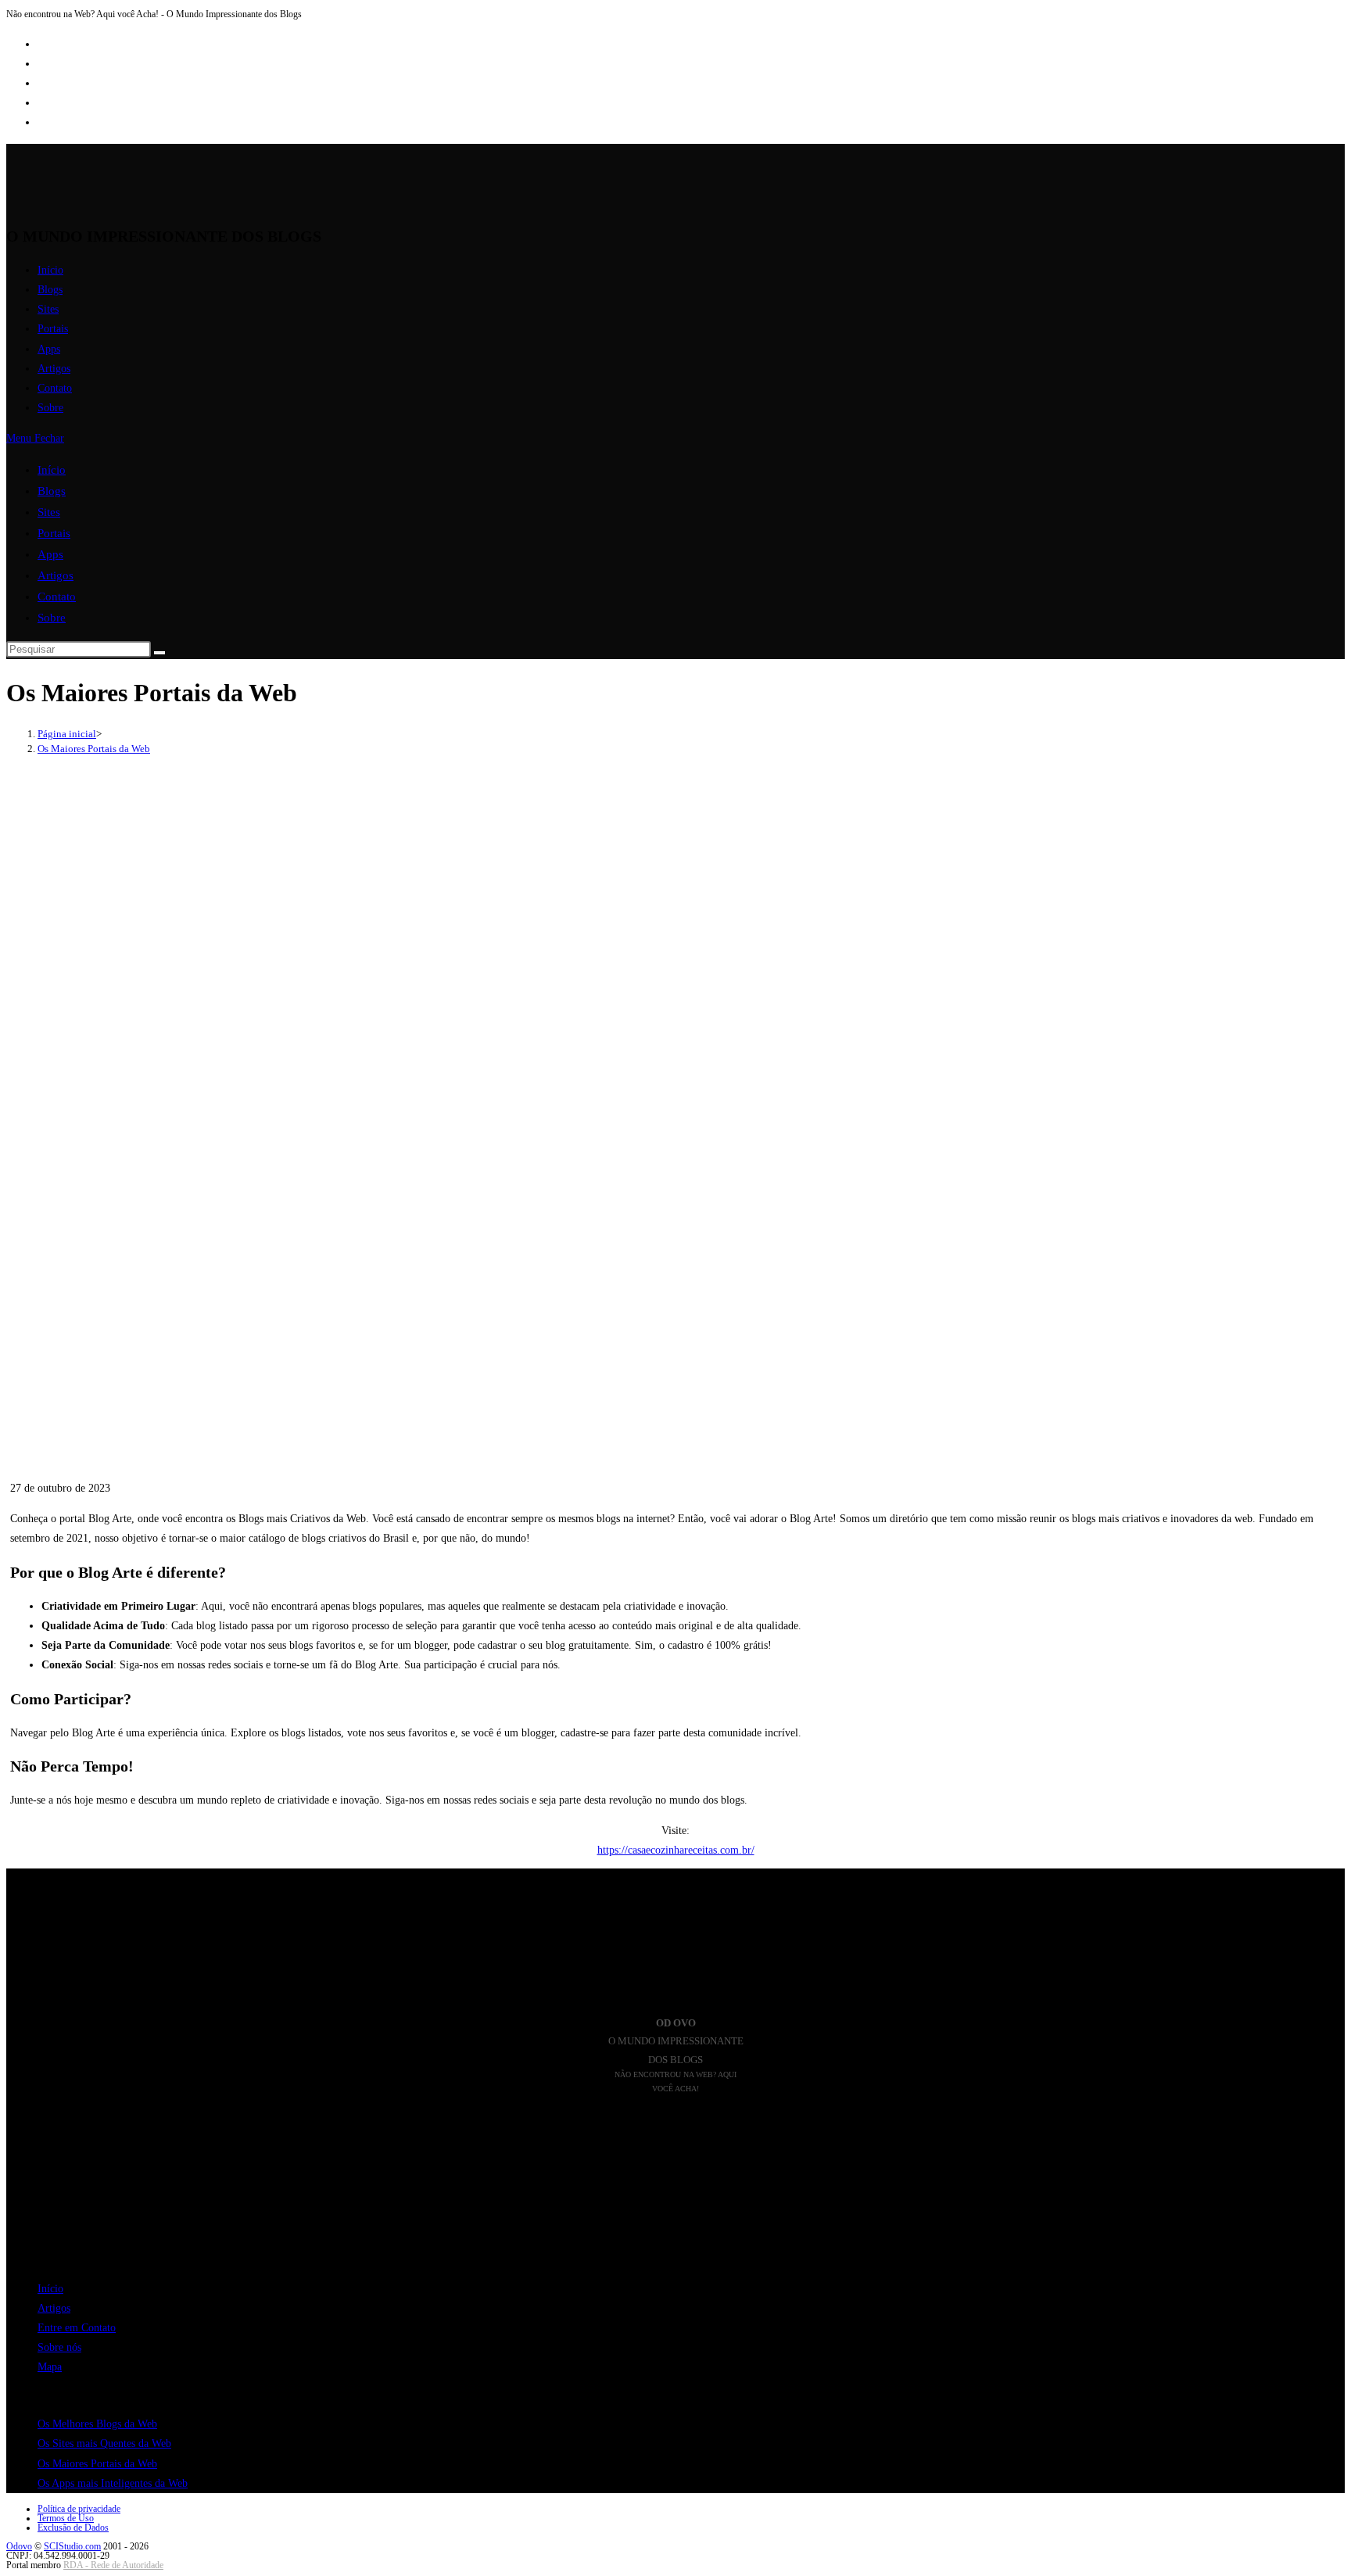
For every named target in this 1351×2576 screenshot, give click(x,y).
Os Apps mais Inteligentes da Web (113, 2483)
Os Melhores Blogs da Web (97, 2424)
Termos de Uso (66, 2518)
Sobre (52, 618)
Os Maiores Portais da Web (94, 749)
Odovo (19, 2546)
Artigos (56, 575)
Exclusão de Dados (73, 2528)
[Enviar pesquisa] (159, 653)
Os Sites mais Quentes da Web (104, 2443)
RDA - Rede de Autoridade (113, 2565)
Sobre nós (59, 2347)
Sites (49, 512)
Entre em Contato (77, 2328)
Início (52, 470)
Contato (57, 597)
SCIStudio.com (72, 2546)
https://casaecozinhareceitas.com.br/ (676, 1850)
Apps (50, 554)
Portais (54, 533)
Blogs (52, 491)
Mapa (50, 2367)
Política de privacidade (79, 2509)
